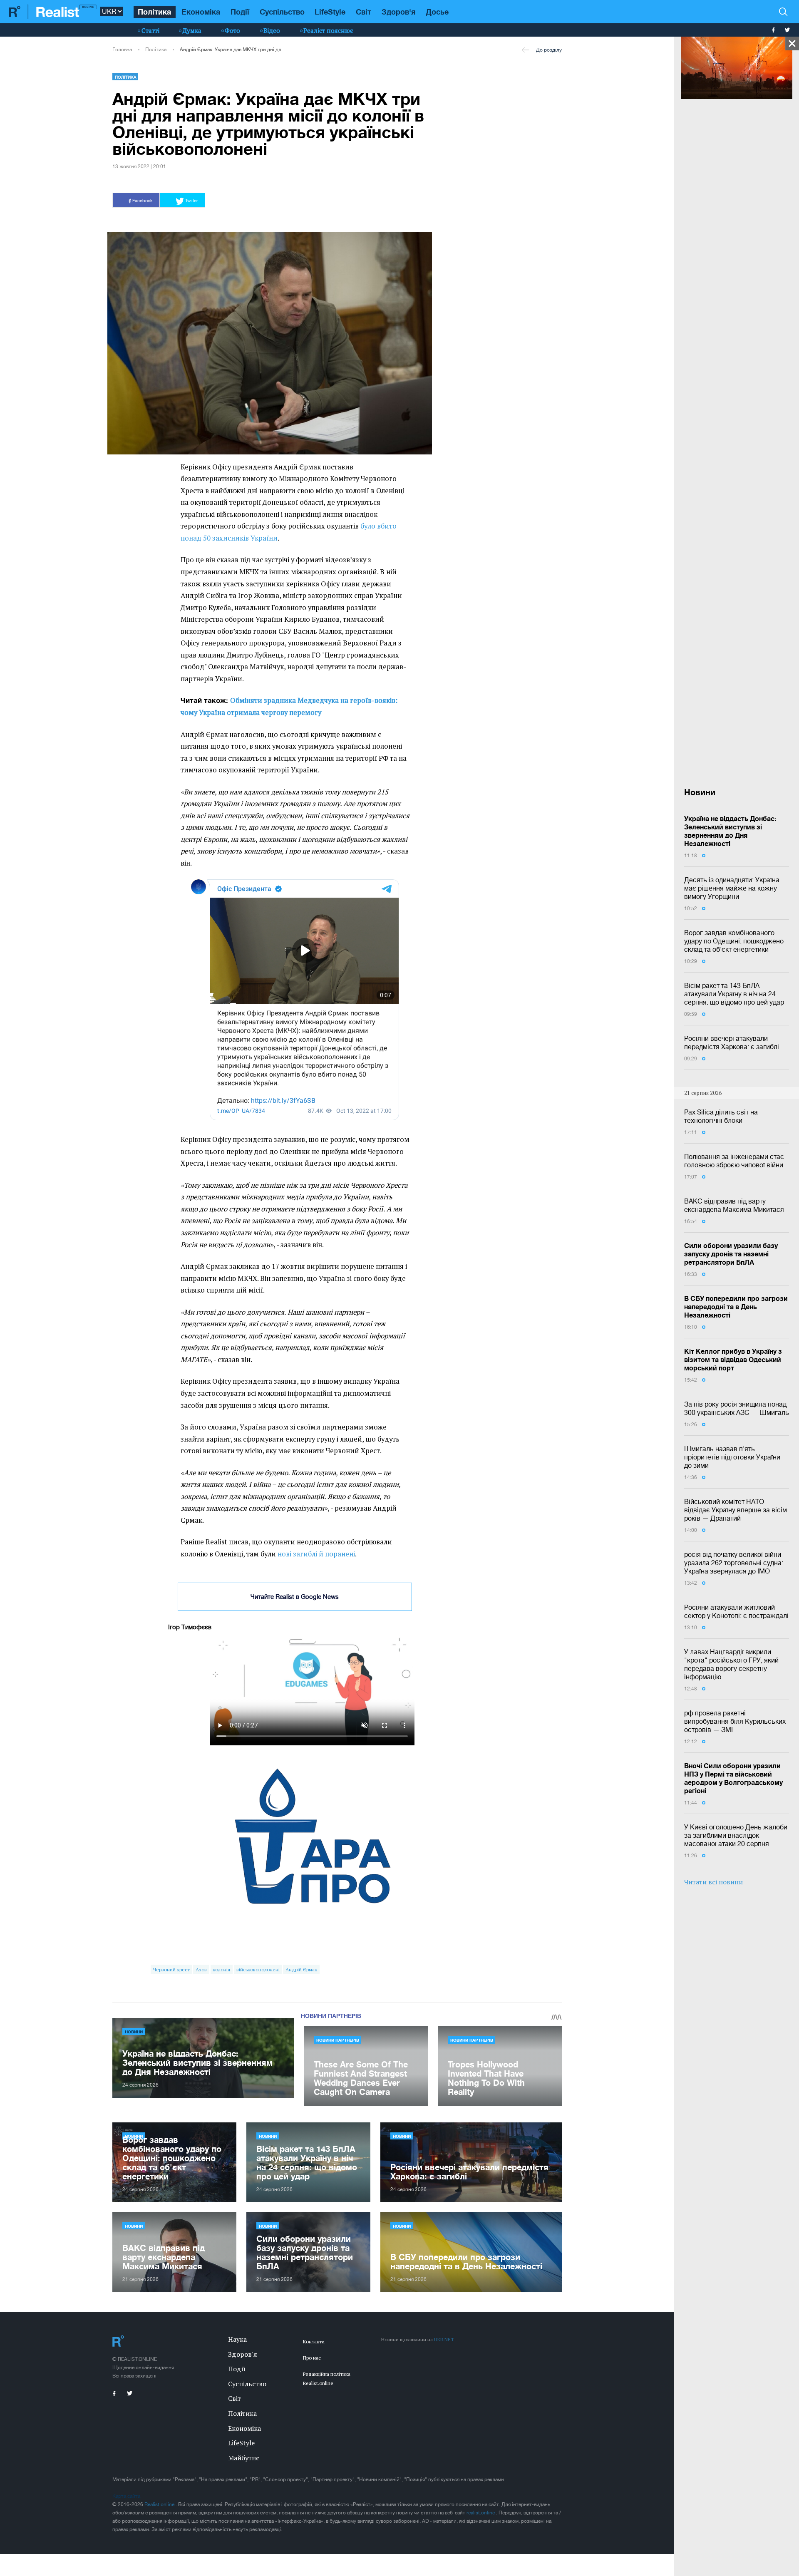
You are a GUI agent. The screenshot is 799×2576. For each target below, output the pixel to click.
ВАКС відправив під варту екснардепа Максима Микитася (734, 1205)
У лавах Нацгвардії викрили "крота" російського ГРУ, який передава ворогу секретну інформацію (731, 1664)
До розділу (549, 50)
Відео (272, 30)
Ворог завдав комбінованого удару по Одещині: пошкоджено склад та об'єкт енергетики (734, 941)
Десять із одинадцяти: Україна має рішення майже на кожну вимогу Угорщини (732, 888)
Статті (150, 30)
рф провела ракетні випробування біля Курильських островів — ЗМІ (735, 1721)
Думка (192, 30)
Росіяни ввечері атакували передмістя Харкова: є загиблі (732, 1042)
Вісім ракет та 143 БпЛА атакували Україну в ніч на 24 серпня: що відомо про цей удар (734, 994)
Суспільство (282, 12)
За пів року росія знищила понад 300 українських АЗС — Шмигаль (737, 1408)
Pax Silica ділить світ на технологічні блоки (721, 1116)
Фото (232, 30)
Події (240, 12)
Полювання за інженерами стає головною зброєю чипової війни (734, 1161)
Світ (364, 12)
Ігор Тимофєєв (190, 1627)
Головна (122, 50)
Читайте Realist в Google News (295, 1597)
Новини (134, 2032)
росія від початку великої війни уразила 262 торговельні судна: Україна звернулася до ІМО (734, 1563)
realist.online (481, 2513)
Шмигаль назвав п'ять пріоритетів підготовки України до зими (732, 1457)
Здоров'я (398, 12)
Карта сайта (126, 2496)
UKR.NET (444, 2339)
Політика (154, 12)
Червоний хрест (171, 1969)
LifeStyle (330, 12)
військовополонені (258, 1969)
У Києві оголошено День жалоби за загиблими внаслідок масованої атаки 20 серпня (736, 1835)
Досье (437, 12)
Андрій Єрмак (301, 1969)
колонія (221, 1969)
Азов (201, 1969)
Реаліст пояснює (328, 30)
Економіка (201, 12)
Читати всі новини (713, 1882)
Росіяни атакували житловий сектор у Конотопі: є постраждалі (736, 1611)
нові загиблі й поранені (316, 1554)
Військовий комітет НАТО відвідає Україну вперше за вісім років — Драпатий (736, 1510)
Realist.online (160, 2504)
